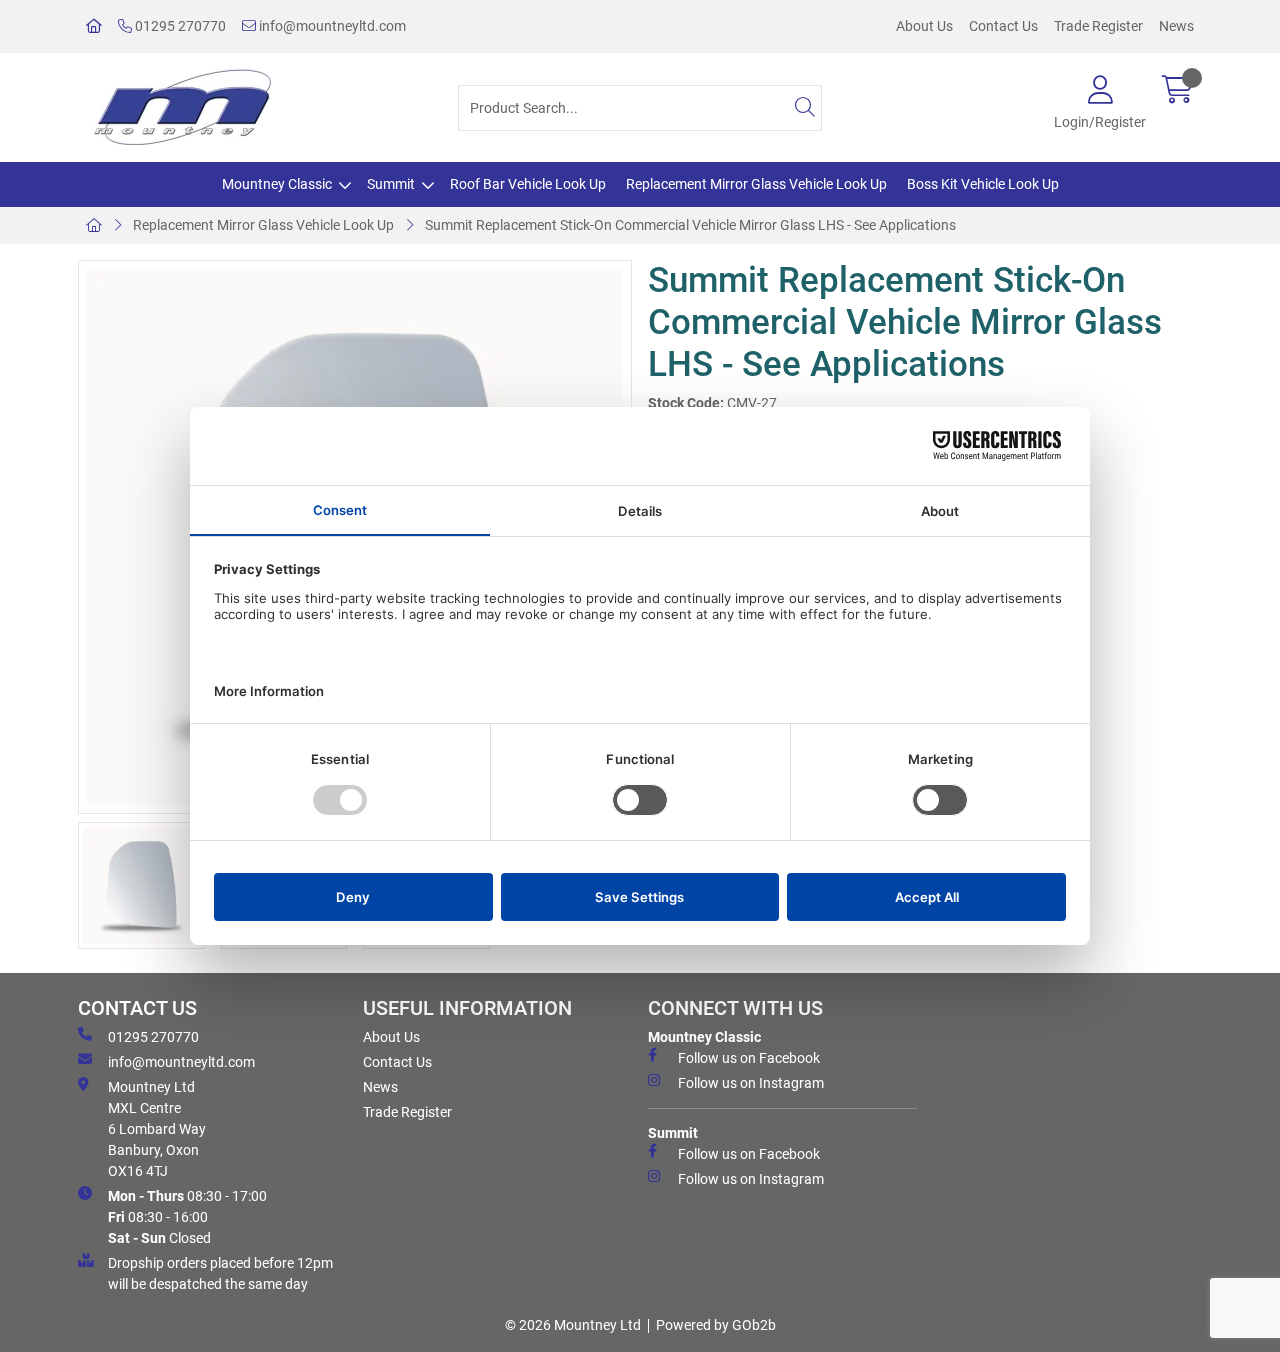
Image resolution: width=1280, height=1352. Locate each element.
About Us (924, 26)
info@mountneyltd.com (331, 26)
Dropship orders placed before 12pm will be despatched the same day (220, 1273)
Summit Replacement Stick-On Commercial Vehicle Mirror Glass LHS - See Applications (690, 225)
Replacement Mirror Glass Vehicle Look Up (756, 184)
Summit (391, 184)
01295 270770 (179, 26)
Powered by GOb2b (716, 1325)
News (1176, 26)
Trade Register (1098, 26)
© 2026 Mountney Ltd (573, 1325)
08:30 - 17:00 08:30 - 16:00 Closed (187, 1217)
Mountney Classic (277, 184)
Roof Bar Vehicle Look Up (528, 184)
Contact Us (1003, 26)
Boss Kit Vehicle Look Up (983, 184)
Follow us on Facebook (749, 1058)
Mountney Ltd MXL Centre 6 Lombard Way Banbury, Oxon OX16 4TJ (157, 1129)
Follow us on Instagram (751, 1083)
